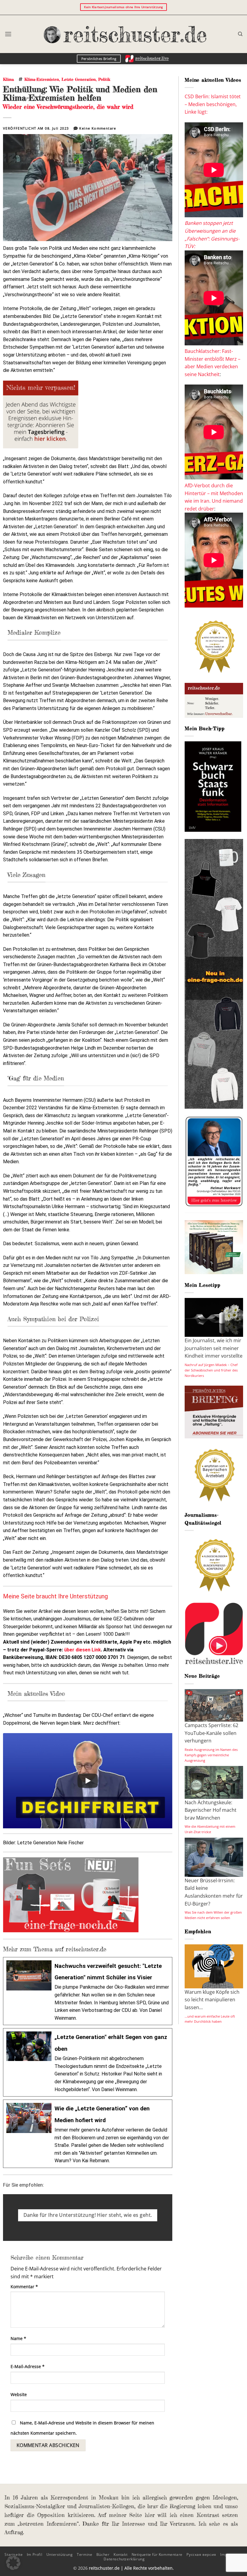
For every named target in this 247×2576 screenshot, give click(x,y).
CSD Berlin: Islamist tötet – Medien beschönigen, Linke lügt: (213, 104)
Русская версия (201, 2554)
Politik (104, 79)
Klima (8, 79)
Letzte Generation (79, 79)
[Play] (88, 1781)
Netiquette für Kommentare (157, 2554)
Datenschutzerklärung (124, 2559)
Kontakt (120, 2554)
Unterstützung (60, 2554)
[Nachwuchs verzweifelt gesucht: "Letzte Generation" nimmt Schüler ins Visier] (88, 1991)
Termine (84, 2554)
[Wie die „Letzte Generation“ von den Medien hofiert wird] (88, 2134)
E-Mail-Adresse (28, 2366)
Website (19, 2394)
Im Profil (35, 2554)
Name (18, 2338)
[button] (8, 34)
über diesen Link (83, 1650)
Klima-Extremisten (42, 79)
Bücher (103, 2554)
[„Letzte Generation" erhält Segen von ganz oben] (88, 2062)
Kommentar (24, 2287)
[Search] (240, 34)
